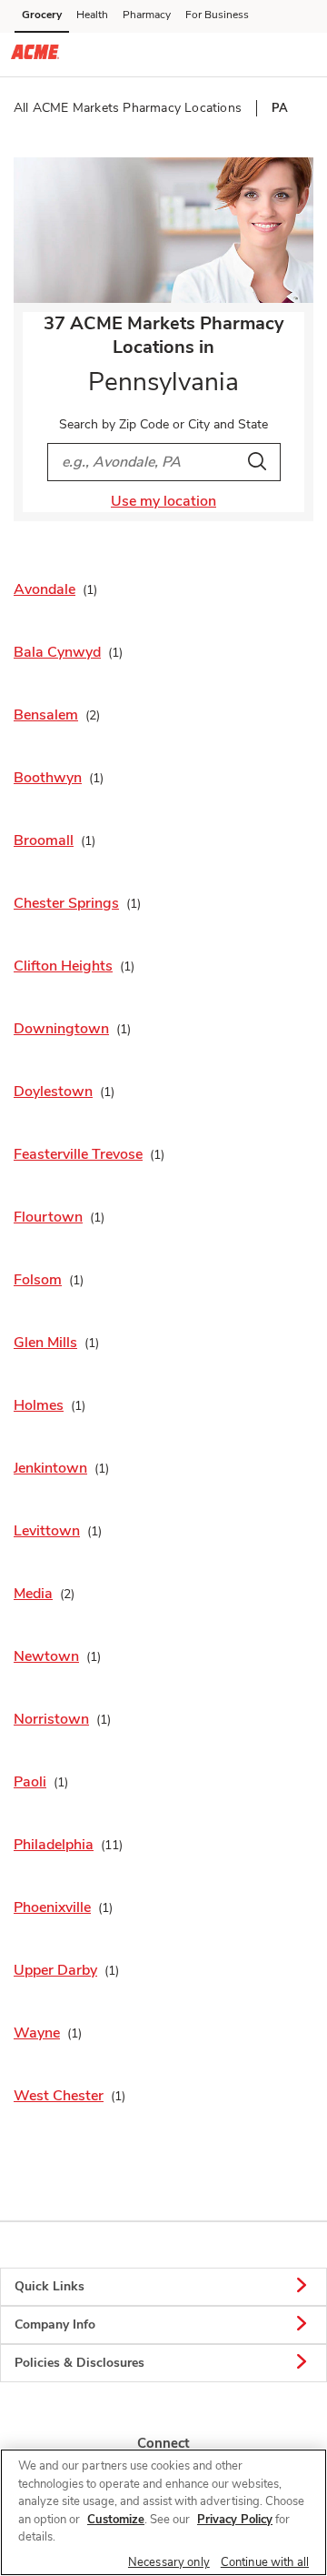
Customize (116, 2520)
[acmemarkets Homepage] (35, 55)
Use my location (163, 501)
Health (92, 15)
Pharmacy (147, 15)
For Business (217, 15)
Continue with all (265, 2562)
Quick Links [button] (50, 2286)
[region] (163, 2512)
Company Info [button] (55, 2324)
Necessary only (169, 2562)
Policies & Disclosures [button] (79, 2363)
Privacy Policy (235, 2520)
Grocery (42, 15)
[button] (298, 54)
